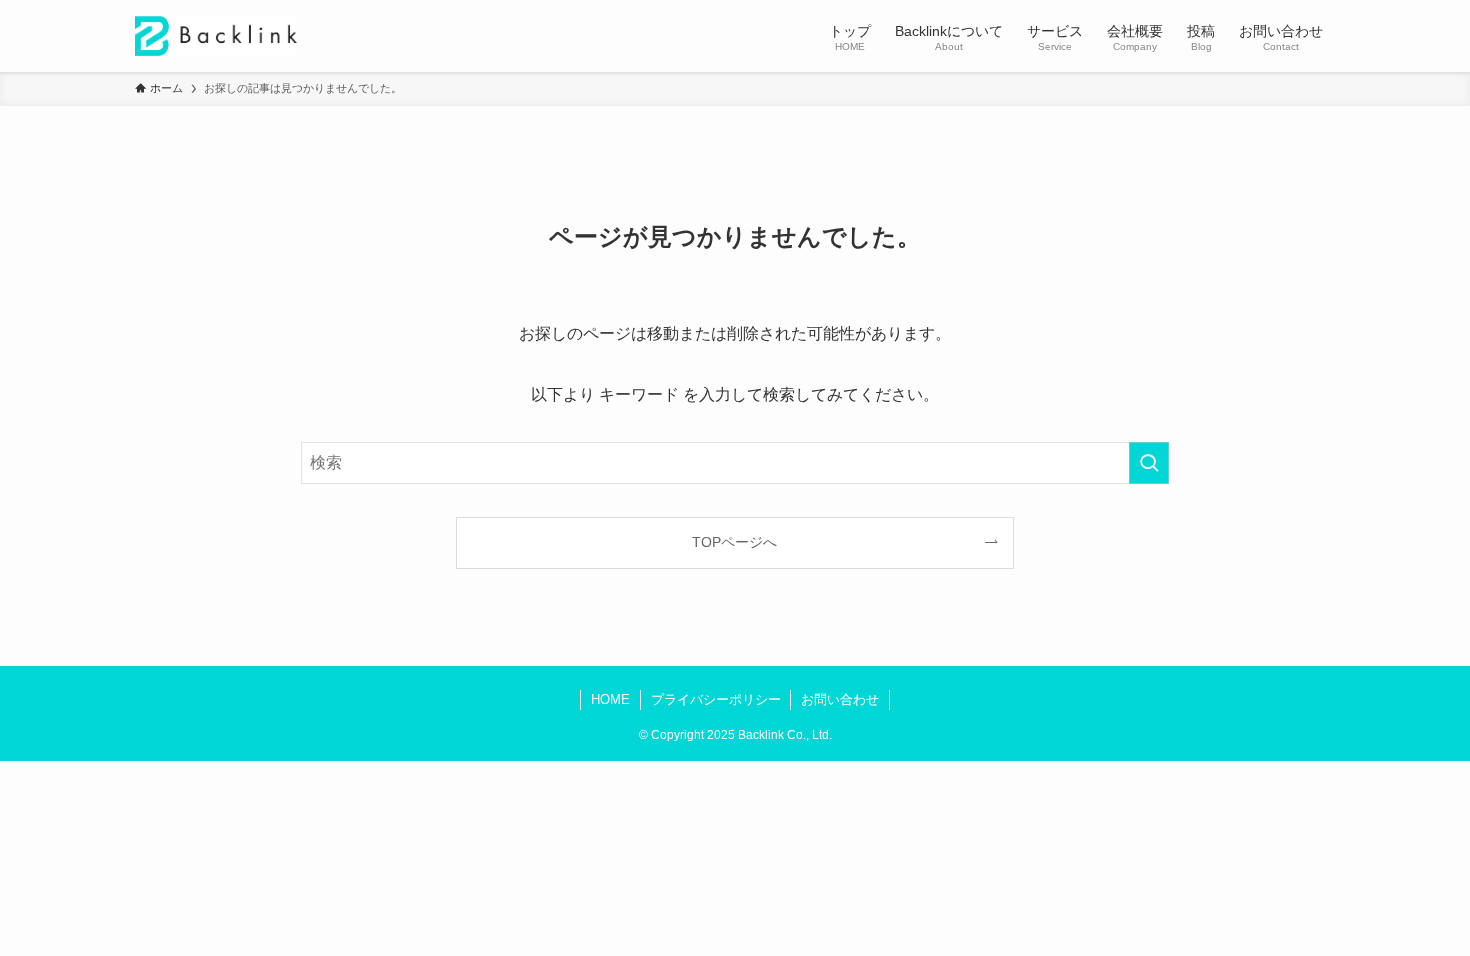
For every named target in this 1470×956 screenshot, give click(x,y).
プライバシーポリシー (716, 699)
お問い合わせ (840, 699)
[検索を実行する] (1149, 463)
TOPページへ (734, 542)
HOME (610, 699)
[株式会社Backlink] (216, 36)
